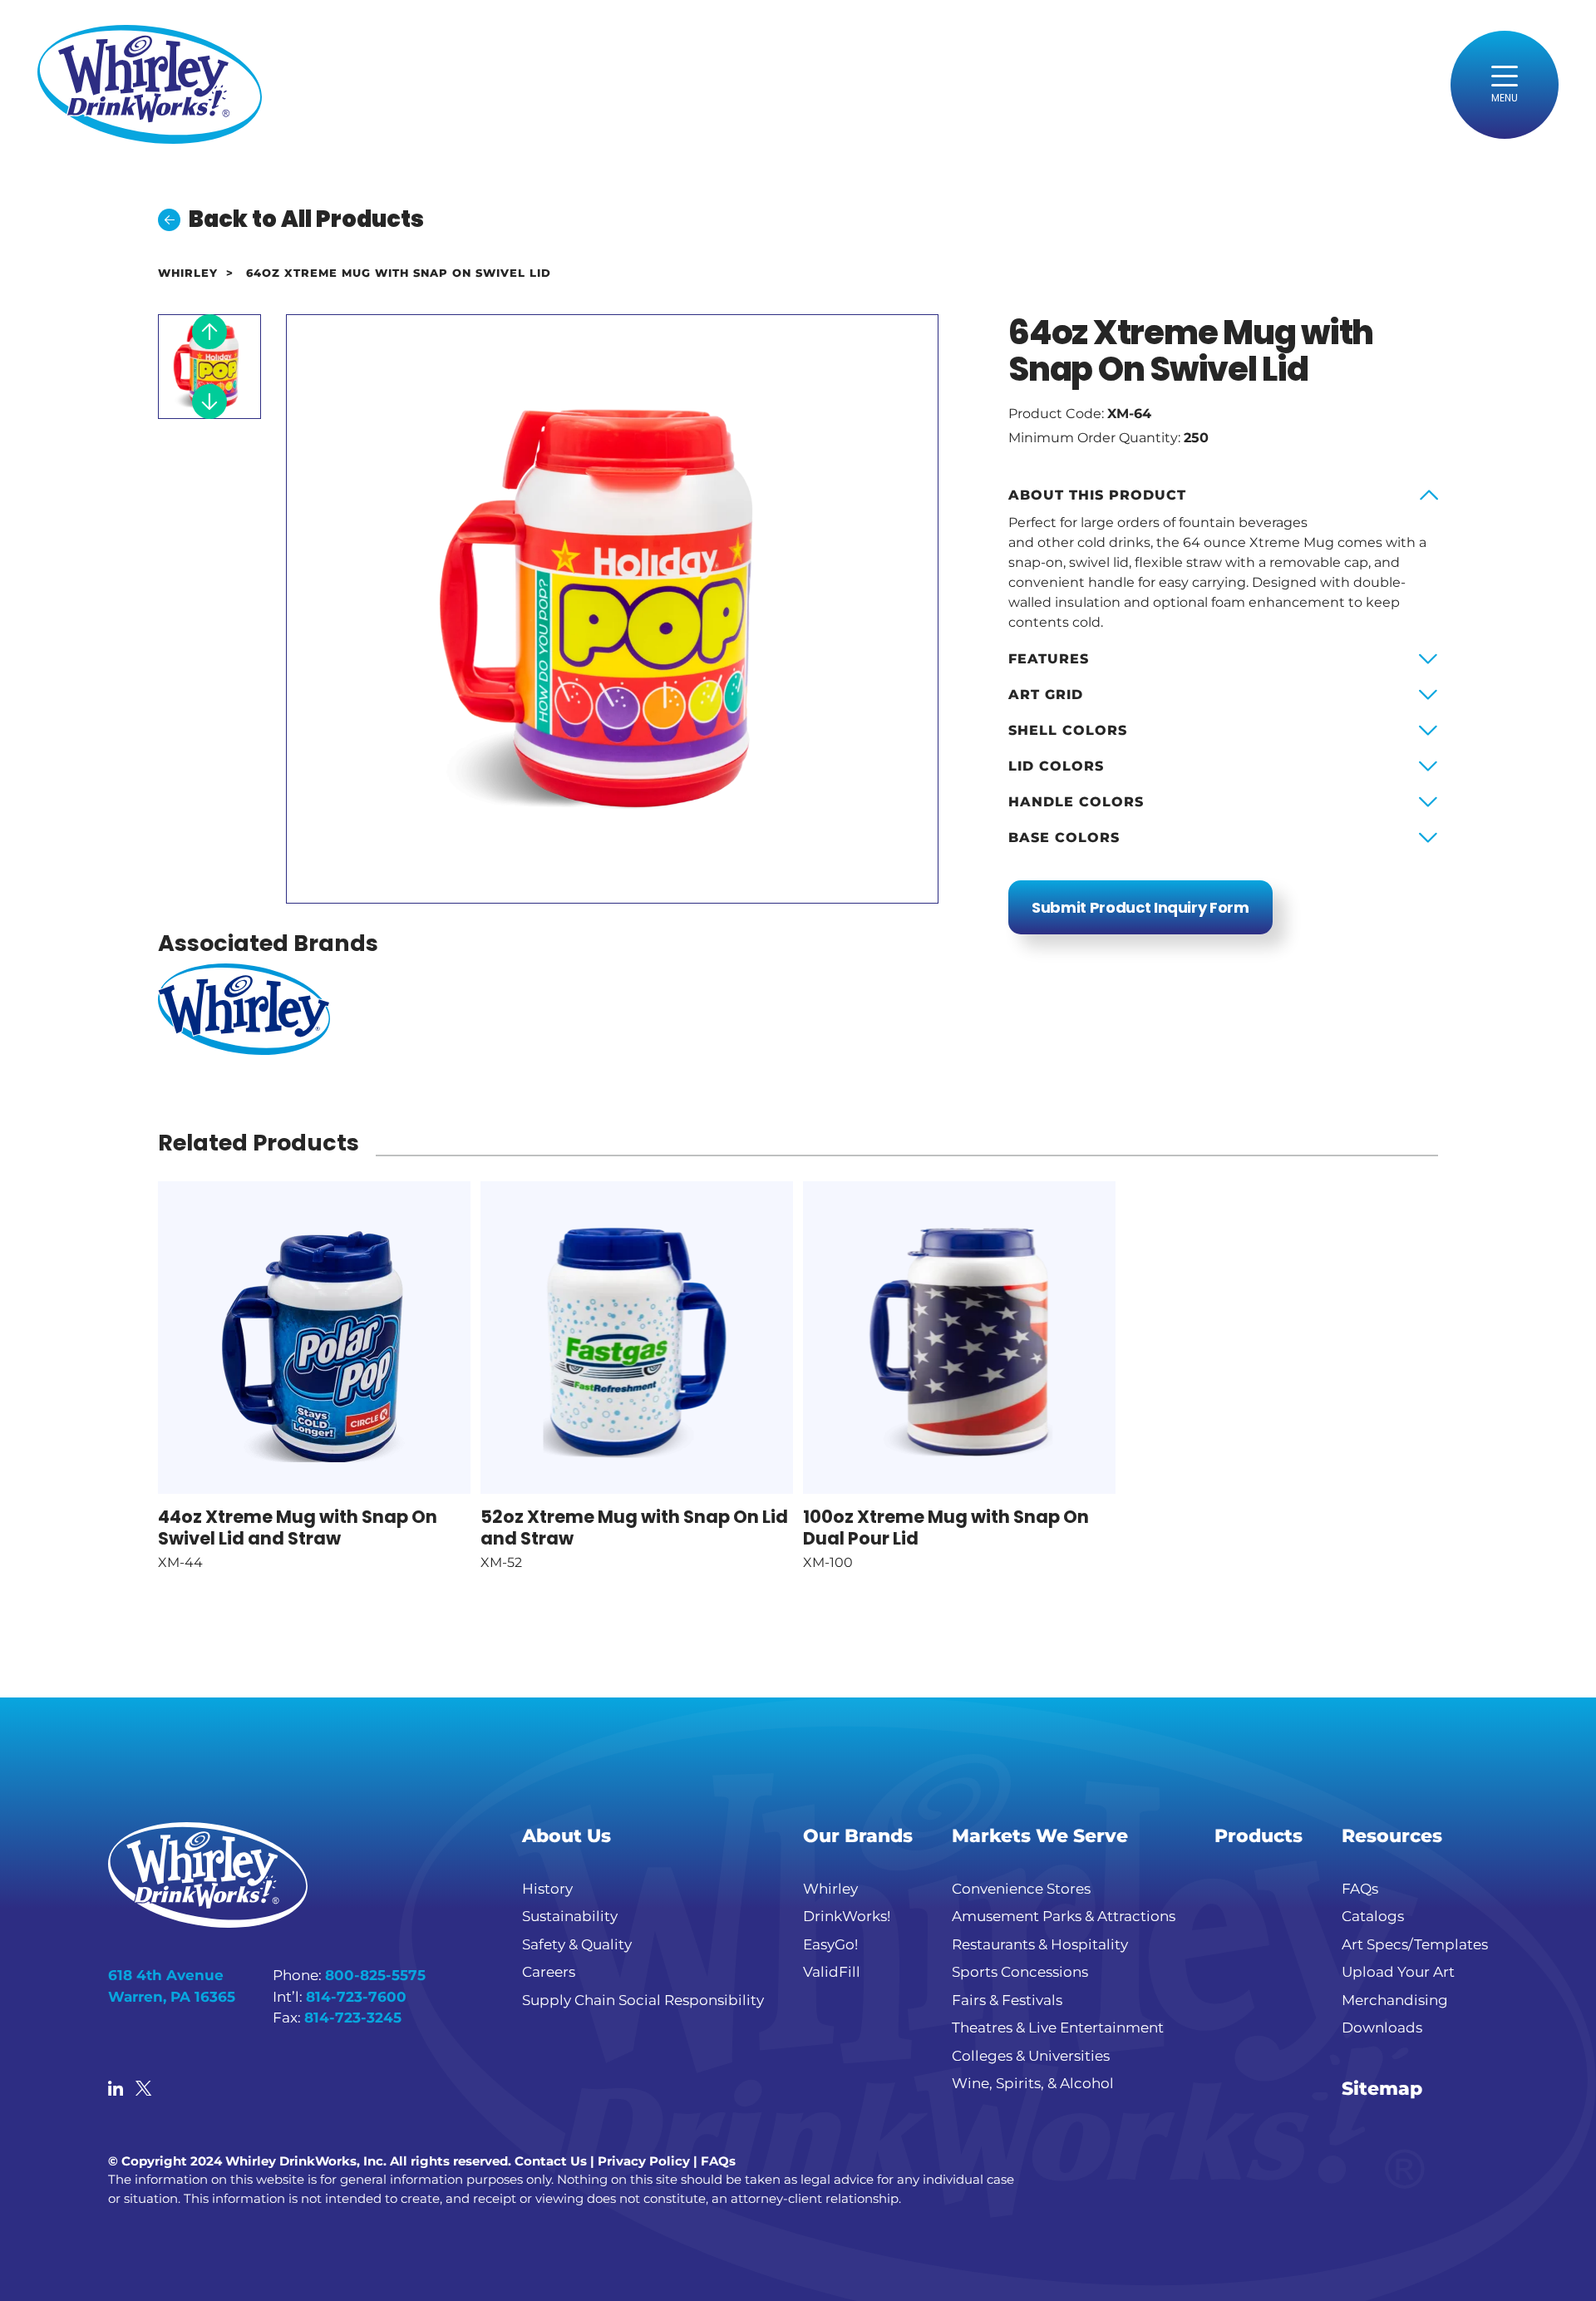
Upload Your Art (1398, 1972)
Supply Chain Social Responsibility (643, 2000)
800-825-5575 (375, 1975)
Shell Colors (1068, 730)
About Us (566, 1836)
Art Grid (1046, 695)
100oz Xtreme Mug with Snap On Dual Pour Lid (946, 1527)
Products (1259, 1836)
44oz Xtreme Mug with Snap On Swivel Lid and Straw (298, 1527)
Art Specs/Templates (1415, 1944)
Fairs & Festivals (1007, 2000)
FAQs (1360, 1889)
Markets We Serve (1040, 1836)
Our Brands (858, 1836)
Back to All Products (306, 219)
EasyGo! (830, 1944)
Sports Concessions (1020, 1972)
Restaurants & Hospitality (1040, 1944)
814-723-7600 (356, 1997)
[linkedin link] (116, 2090)
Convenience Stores (1021, 1889)
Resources (1392, 1836)
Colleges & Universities (1031, 2056)
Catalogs (1373, 1916)
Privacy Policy (644, 2161)
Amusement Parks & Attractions (1064, 1916)
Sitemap (1382, 2089)
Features (1049, 659)
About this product (1097, 495)
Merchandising (1395, 2000)
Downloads (1382, 2028)
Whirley (188, 273)
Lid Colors (1056, 766)
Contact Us (551, 2161)
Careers (549, 1972)
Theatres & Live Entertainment (1058, 2028)
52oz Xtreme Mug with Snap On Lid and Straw (634, 1527)
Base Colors (1064, 838)
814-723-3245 (353, 2018)
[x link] (143, 2090)
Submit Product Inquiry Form (1140, 907)
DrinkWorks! (847, 1916)
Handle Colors (1076, 802)
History (547, 1889)
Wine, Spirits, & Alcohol (1033, 2083)
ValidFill (832, 1972)
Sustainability (570, 1916)
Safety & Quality (577, 1944)
